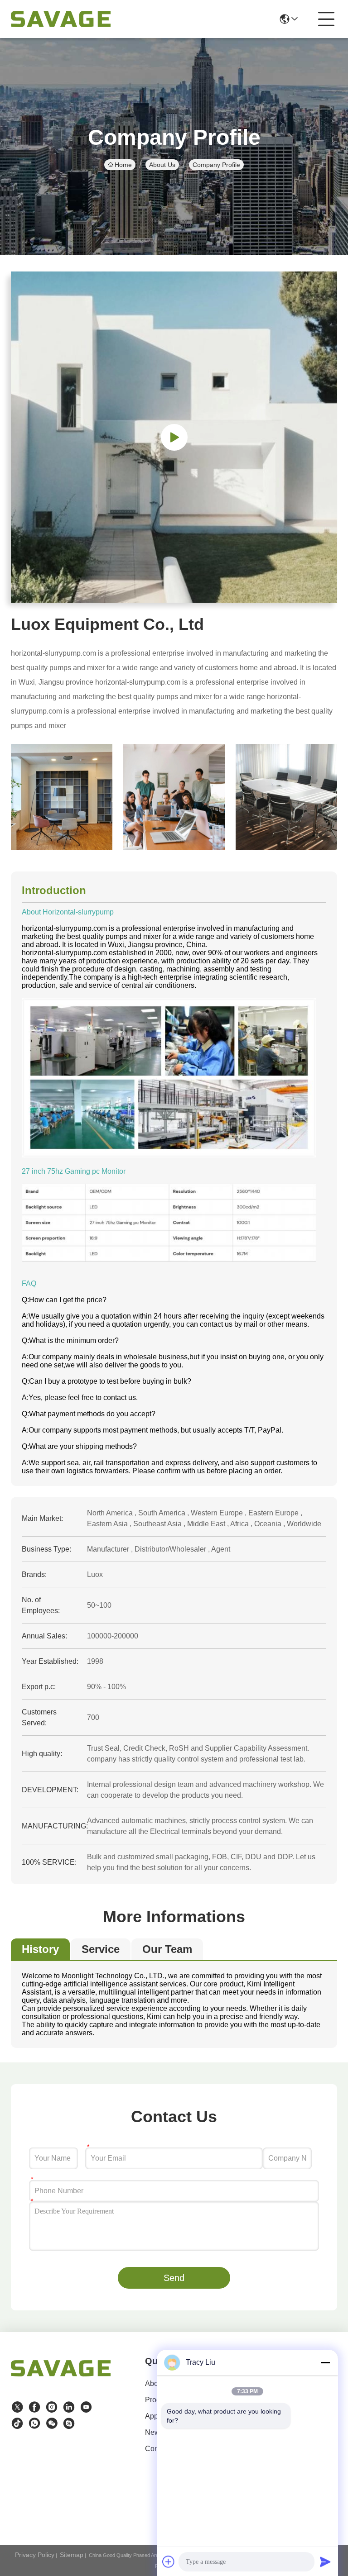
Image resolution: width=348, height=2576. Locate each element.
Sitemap (72, 2555)
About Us (162, 165)
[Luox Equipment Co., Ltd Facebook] (34, 2407)
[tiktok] (17, 2424)
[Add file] (169, 2562)
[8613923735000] (34, 2424)
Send (174, 2278)
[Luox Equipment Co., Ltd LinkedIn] (69, 2407)
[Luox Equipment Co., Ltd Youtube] (86, 2407)
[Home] (61, 2379)
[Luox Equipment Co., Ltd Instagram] (52, 2407)
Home (123, 165)
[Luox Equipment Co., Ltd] (61, 19)
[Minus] (325, 2362)
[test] (69, 2424)
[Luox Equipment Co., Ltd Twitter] (17, 2407)
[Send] (325, 2562)
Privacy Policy (35, 2555)
